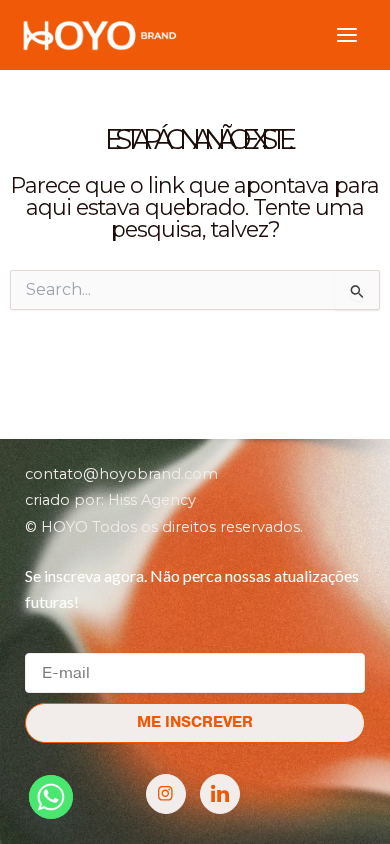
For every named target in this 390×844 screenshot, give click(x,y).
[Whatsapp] (51, 797)
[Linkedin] (220, 794)
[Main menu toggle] (347, 35)
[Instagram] (166, 794)
